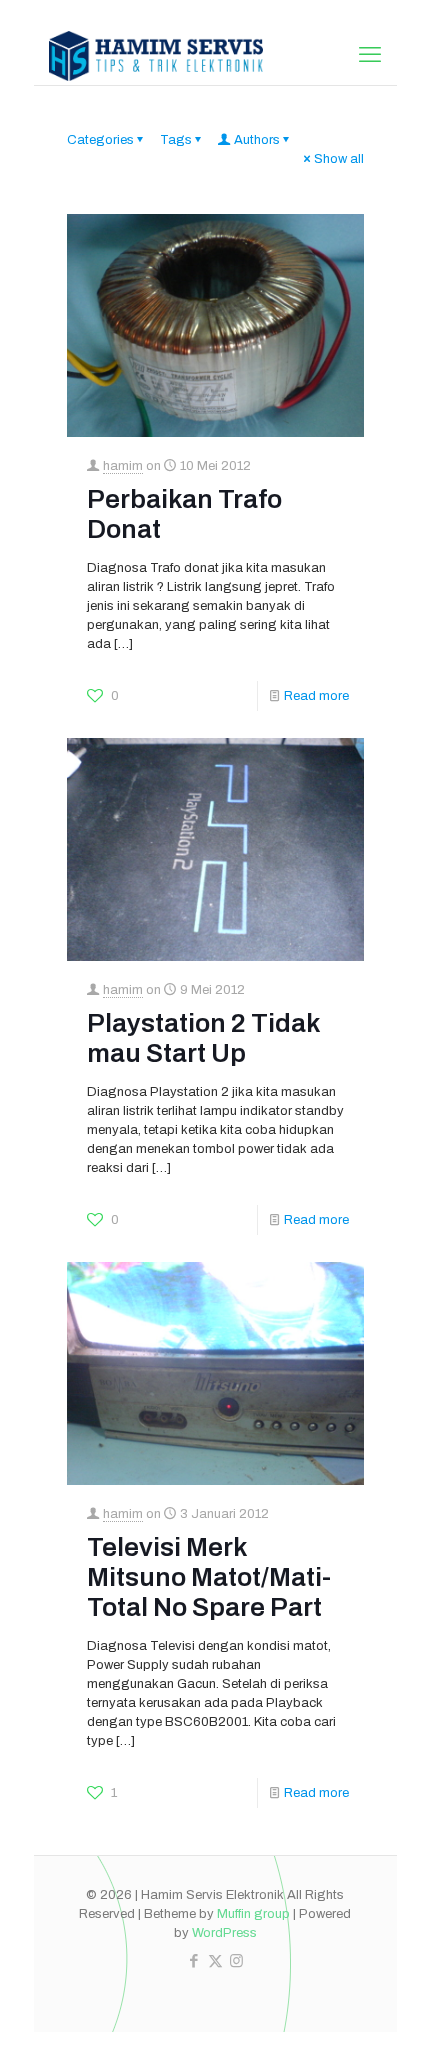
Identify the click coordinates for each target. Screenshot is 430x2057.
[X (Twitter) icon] (215, 1961)
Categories (100, 140)
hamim (123, 466)
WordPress (224, 1933)
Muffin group (253, 1914)
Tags (176, 140)
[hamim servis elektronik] (156, 55)
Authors (257, 140)
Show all (339, 159)
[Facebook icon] (194, 1961)
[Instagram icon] (236, 1961)
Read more (316, 696)
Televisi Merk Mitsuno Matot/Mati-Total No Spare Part (209, 1577)
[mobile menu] (370, 55)
